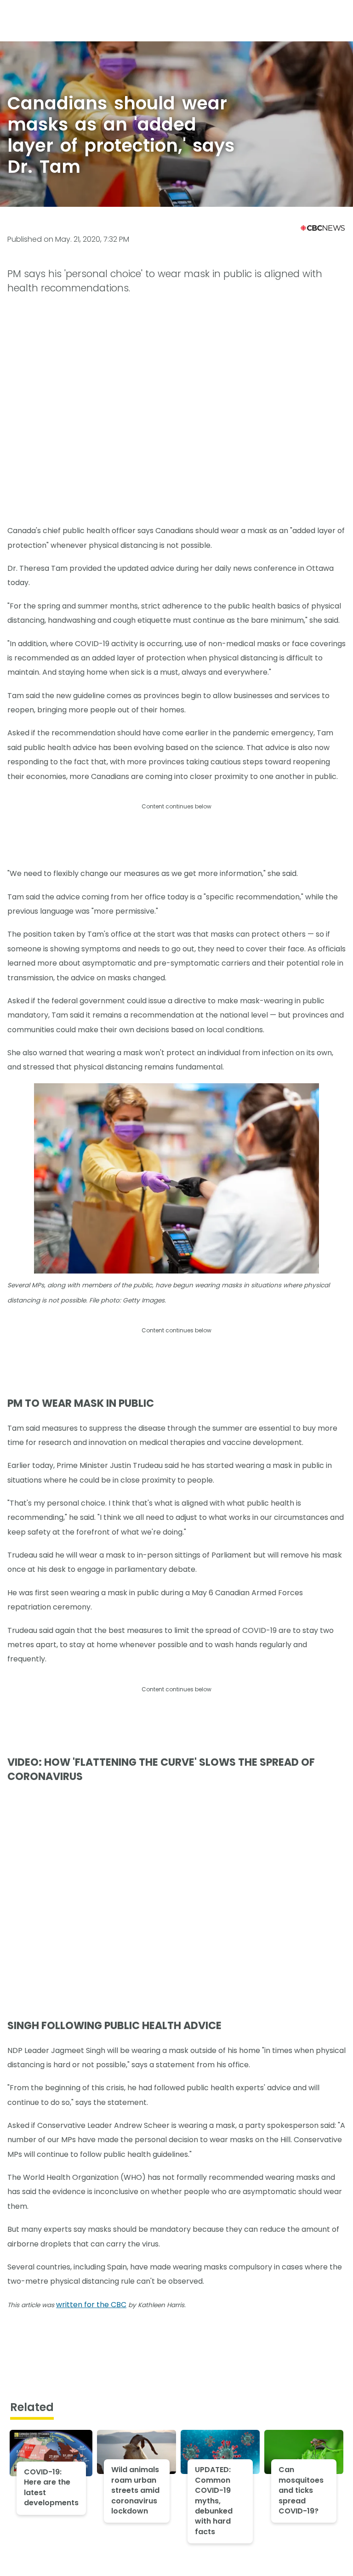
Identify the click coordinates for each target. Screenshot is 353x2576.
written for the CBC (91, 2305)
